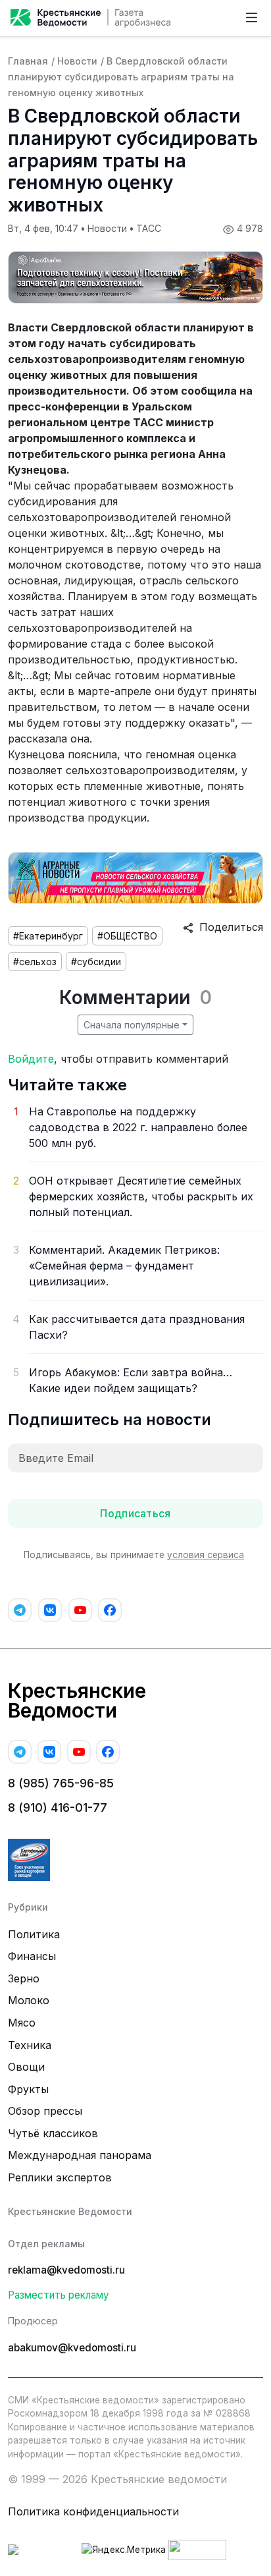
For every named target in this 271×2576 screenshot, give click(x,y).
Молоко (29, 2000)
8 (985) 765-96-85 (61, 1783)
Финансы (32, 1956)
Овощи (26, 2067)
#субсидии (96, 962)
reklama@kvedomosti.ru (66, 2270)
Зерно (24, 1978)
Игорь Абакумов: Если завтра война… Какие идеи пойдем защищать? (131, 1380)
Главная (28, 61)
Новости (77, 61)
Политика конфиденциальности (93, 2511)
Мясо (22, 2023)
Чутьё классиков (53, 2133)
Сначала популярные (132, 1025)
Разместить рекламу (59, 2295)
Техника (30, 2045)
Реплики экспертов (60, 2177)
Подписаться (135, 1513)
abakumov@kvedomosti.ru (72, 2348)
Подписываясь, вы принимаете (134, 1555)
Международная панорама (80, 2155)
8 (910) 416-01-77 (58, 1807)
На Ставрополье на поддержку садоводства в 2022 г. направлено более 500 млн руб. (138, 1127)
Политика (34, 1934)
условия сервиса (206, 1555)
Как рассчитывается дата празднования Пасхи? (137, 1327)
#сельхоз (35, 962)
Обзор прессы (45, 2111)
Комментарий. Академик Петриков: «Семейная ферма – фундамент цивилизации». (124, 1266)
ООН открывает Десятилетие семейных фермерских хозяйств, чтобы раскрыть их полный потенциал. (141, 1196)
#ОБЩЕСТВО (127, 936)
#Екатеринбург (48, 936)
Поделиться (228, 927)
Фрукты (28, 2089)
